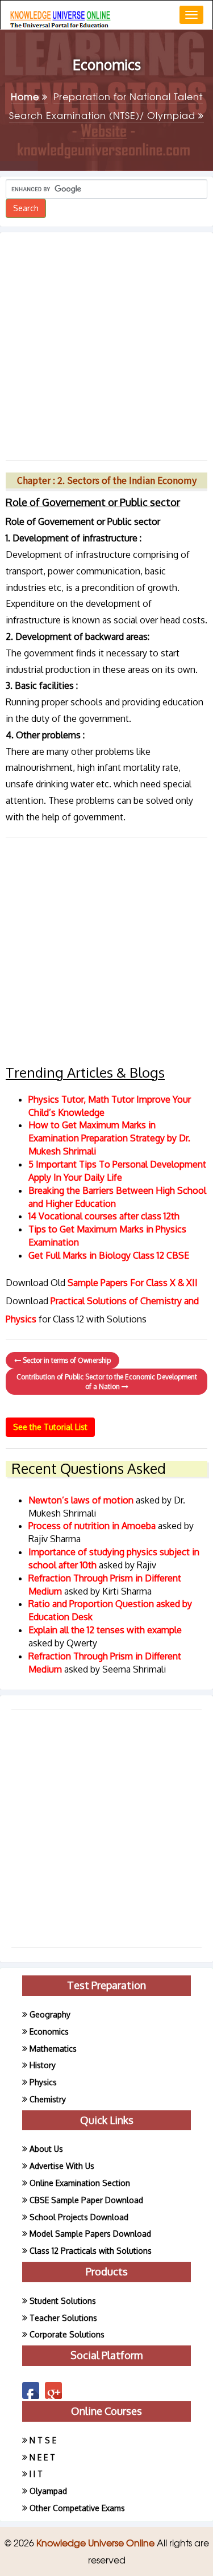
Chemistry (48, 2099)
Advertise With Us (62, 2166)
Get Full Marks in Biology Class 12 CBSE (109, 1255)
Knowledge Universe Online (97, 2542)
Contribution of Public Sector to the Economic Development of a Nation (107, 1382)
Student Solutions (63, 2301)
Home (26, 96)
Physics (43, 2082)
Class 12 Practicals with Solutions (91, 2251)
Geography (50, 2014)
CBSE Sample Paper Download (86, 2200)
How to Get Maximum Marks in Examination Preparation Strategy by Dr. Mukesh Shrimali (109, 1138)
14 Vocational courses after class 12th (104, 1216)
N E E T (42, 2457)
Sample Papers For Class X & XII (133, 1283)
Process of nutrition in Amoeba (93, 1526)
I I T (36, 2474)
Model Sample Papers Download (90, 2234)
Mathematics (53, 2049)
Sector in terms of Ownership (66, 1360)
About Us (46, 2149)
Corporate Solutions (67, 2334)
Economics (49, 2031)
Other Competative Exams (77, 2508)
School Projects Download (79, 2217)
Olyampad (48, 2491)
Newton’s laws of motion (82, 1500)
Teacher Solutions (63, 2318)
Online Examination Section (80, 2183)
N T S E (43, 2440)
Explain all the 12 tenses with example (105, 1630)
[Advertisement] (106, 342)
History (43, 2065)
